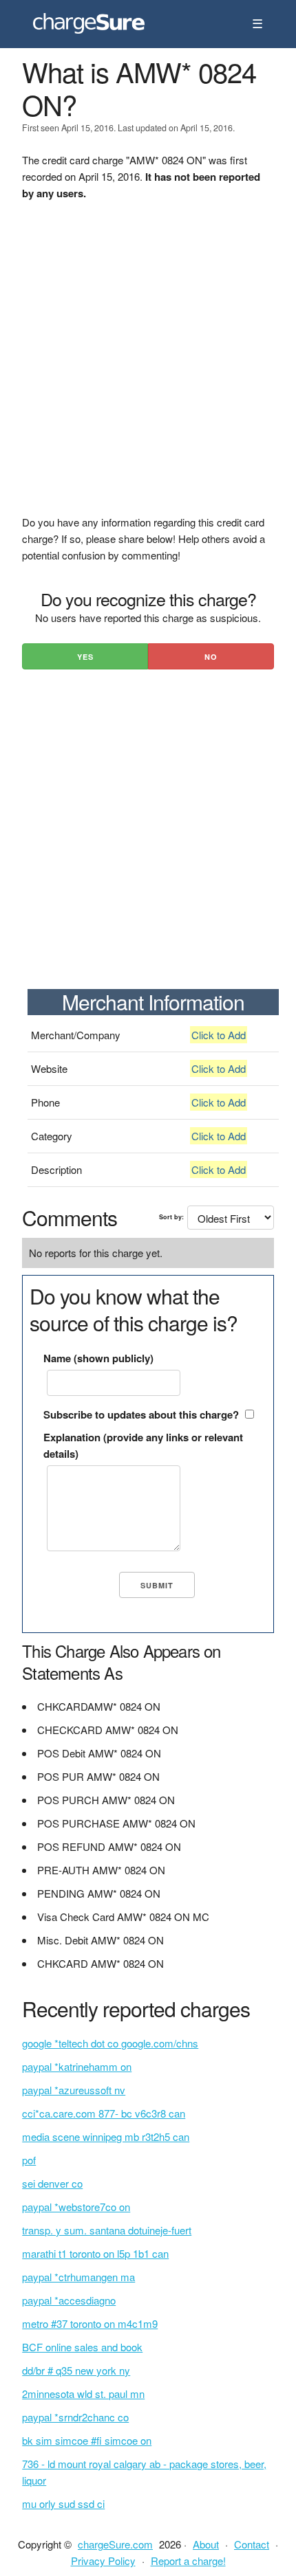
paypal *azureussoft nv (74, 2090)
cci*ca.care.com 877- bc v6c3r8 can (104, 2113)
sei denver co (52, 2183)
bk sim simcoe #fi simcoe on (87, 2440)
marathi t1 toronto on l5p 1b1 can (95, 2253)
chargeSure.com (115, 2544)
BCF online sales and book (82, 2347)
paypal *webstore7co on (76, 2207)
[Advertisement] (148, 366)
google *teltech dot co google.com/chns (110, 2043)
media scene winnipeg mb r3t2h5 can (106, 2136)
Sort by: (171, 1217)
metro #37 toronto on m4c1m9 (90, 2323)
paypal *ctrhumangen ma (78, 2277)
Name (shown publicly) (98, 1358)
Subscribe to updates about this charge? (141, 1414)
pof (29, 2160)
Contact (252, 2544)
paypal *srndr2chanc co (75, 2417)
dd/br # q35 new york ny (76, 2370)
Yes (85, 657)
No (211, 657)
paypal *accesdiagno (69, 2300)
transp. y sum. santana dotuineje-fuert (107, 2230)
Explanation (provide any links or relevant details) (143, 1445)
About (206, 2544)
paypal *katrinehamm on (77, 2066)
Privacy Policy (103, 2561)
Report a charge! (188, 2561)
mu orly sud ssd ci (63, 2503)
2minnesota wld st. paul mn (83, 2394)
